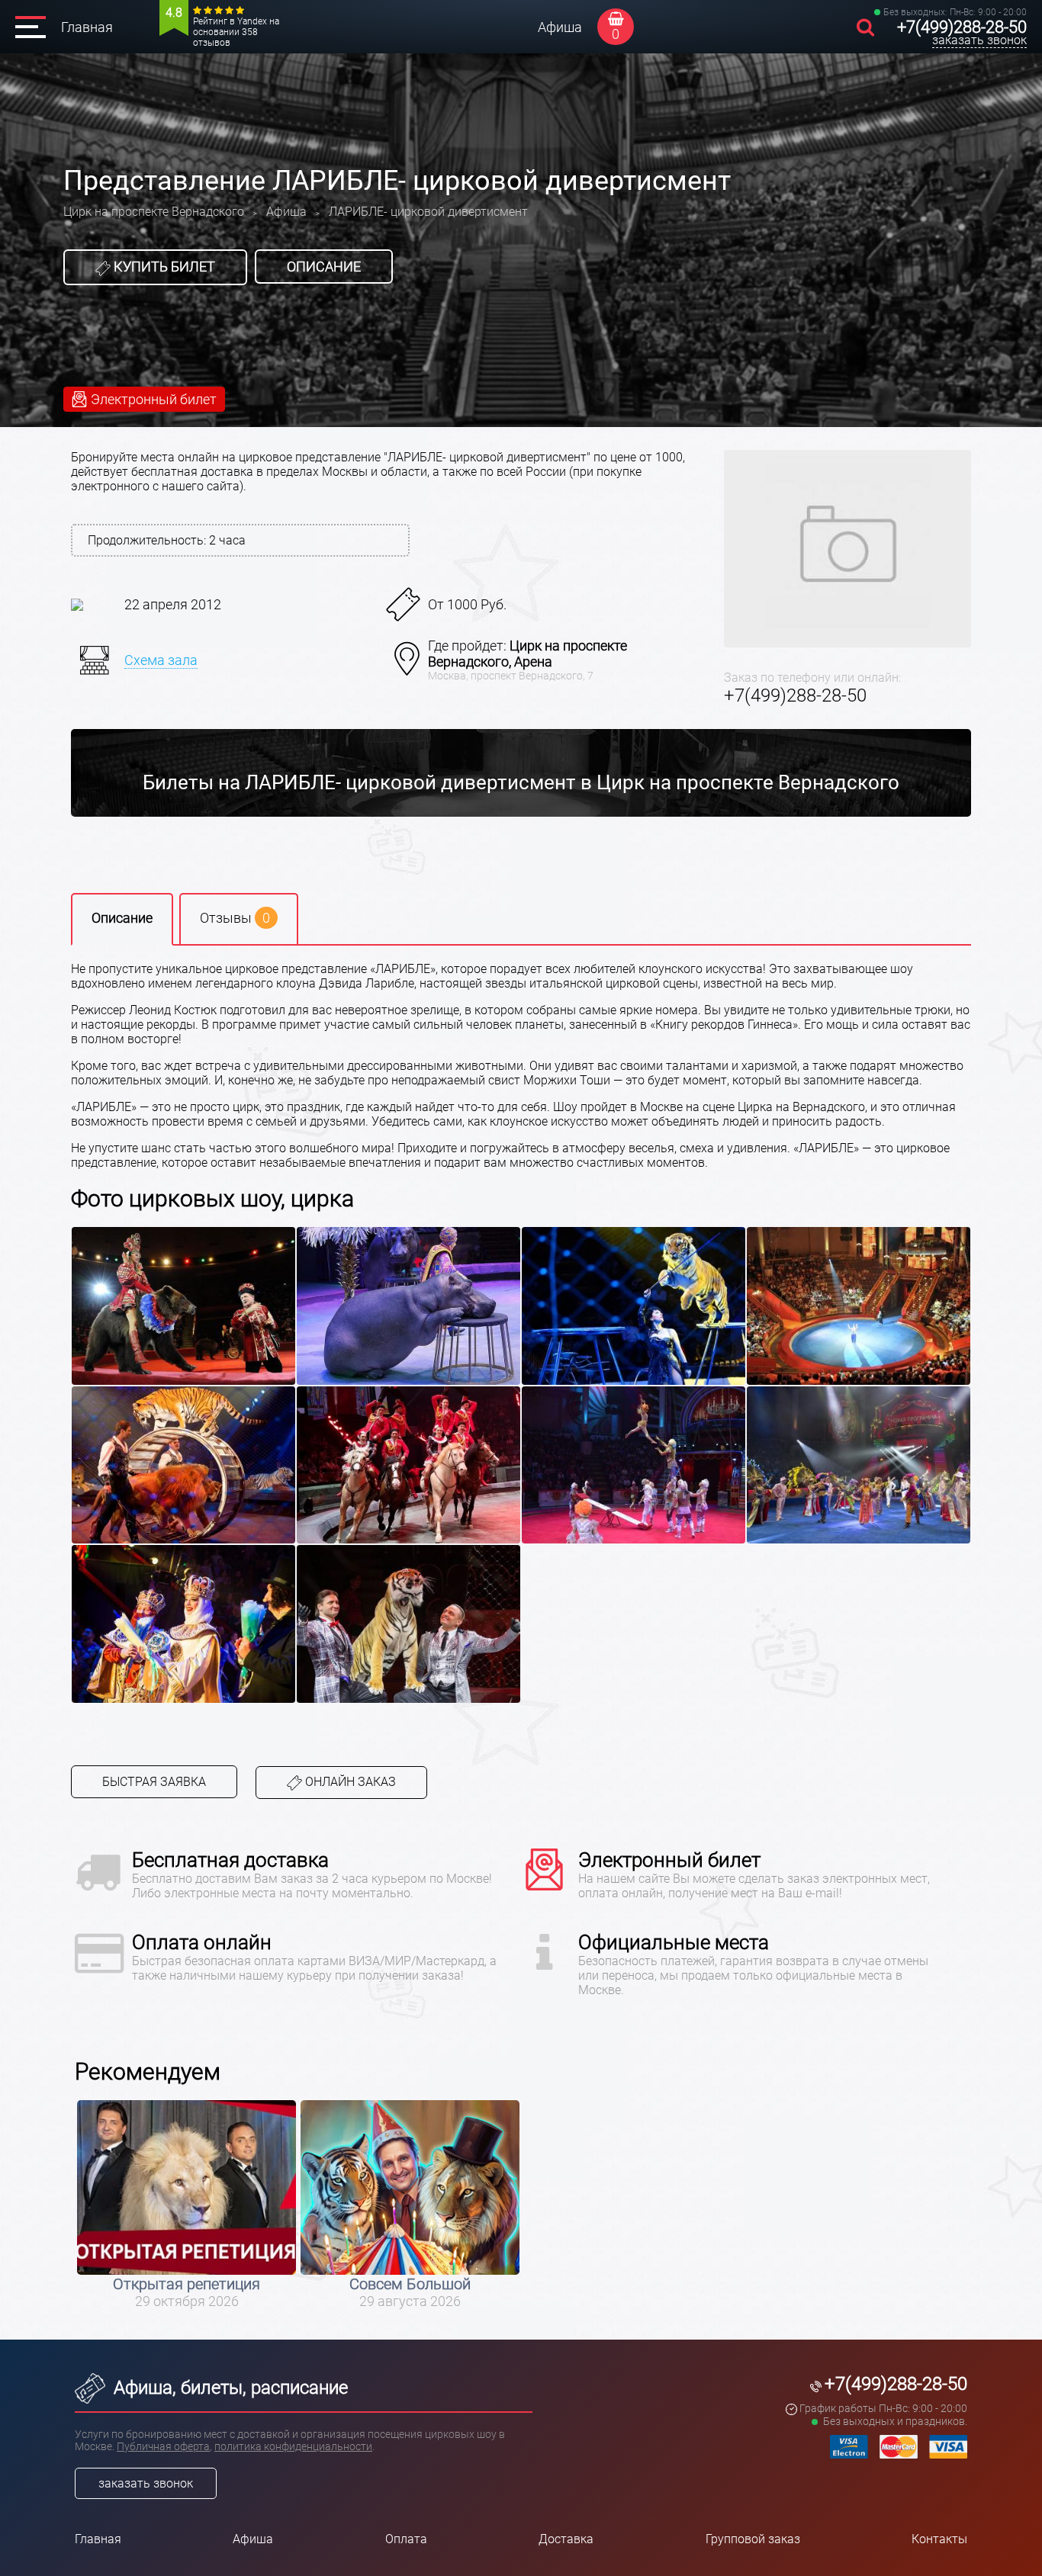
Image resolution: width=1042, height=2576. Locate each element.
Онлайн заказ (349, 1782)
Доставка (566, 2539)
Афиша (560, 27)
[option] (187, 2205)
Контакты (939, 2539)
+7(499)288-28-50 (962, 27)
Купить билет (163, 267)
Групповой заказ (753, 2539)
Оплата (406, 2539)
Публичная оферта (163, 2446)
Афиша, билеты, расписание (228, 2388)
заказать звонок (979, 40)
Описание (324, 267)
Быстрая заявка (154, 1782)
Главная (87, 27)
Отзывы (235, 918)
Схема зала (161, 660)
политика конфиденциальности (293, 2446)
